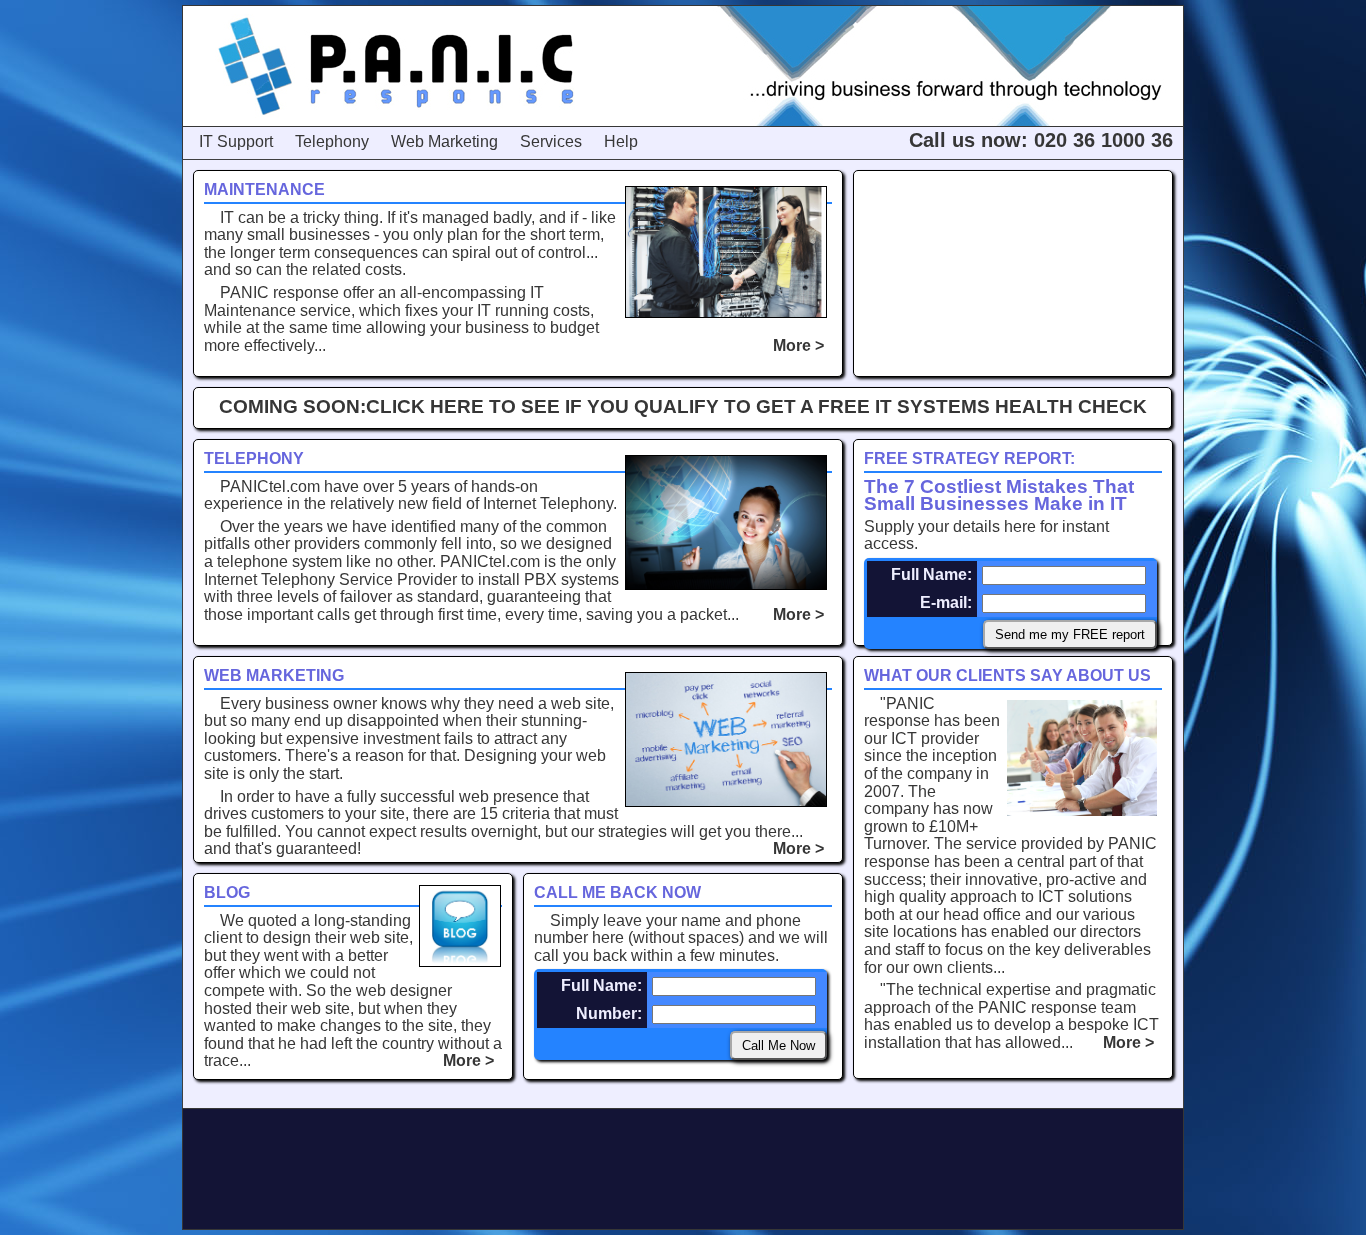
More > (802, 345)
